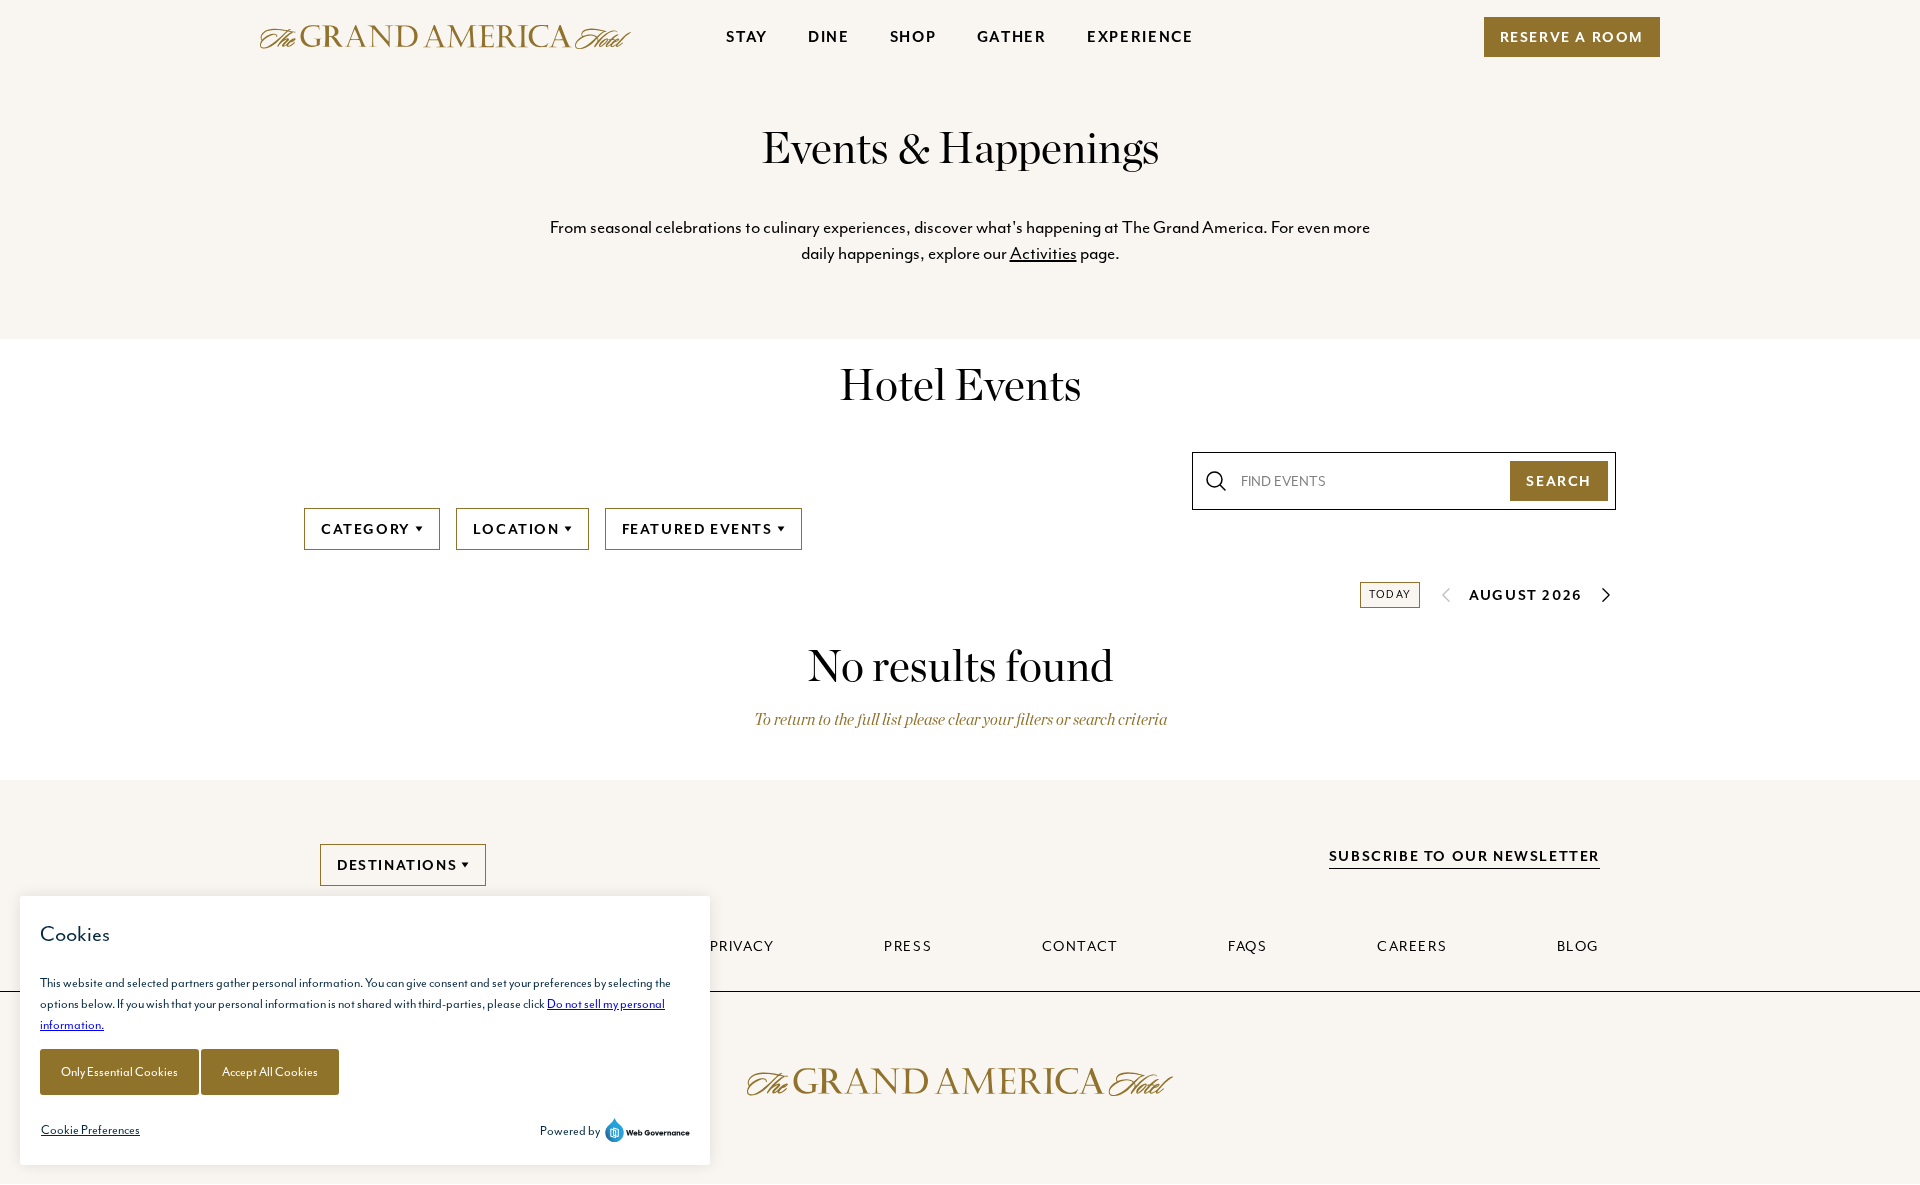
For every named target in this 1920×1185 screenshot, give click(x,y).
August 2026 (1526, 595)
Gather (1012, 36)
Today (1390, 594)
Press (908, 946)
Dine (829, 36)
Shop (913, 36)
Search (1559, 481)
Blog (1578, 946)
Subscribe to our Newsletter (1464, 856)
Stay (747, 36)
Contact (1080, 946)
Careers (1412, 946)
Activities (1043, 253)
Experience (1140, 36)
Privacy (742, 946)
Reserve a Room (1572, 37)
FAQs (1247, 946)
